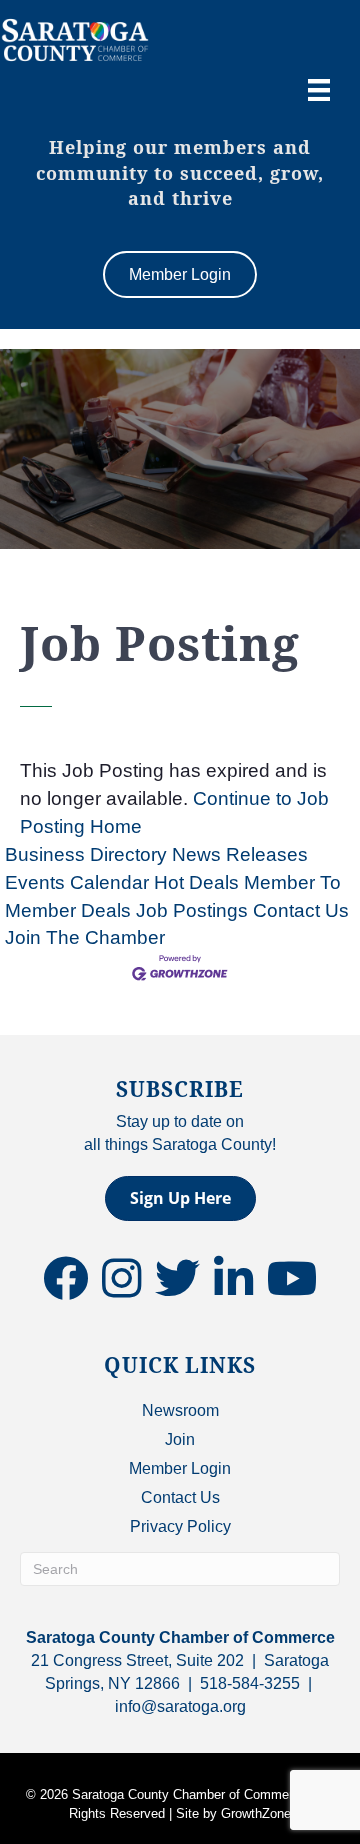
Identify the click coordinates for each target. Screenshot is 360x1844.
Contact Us (301, 910)
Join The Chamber (85, 937)
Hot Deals (196, 882)
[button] (180, 1198)
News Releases (240, 854)
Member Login (180, 1468)
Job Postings (192, 910)
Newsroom (180, 1410)
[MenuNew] (319, 90)
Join (180, 1439)
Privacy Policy (180, 1526)
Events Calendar (77, 882)
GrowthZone (256, 1813)
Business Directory (86, 854)
